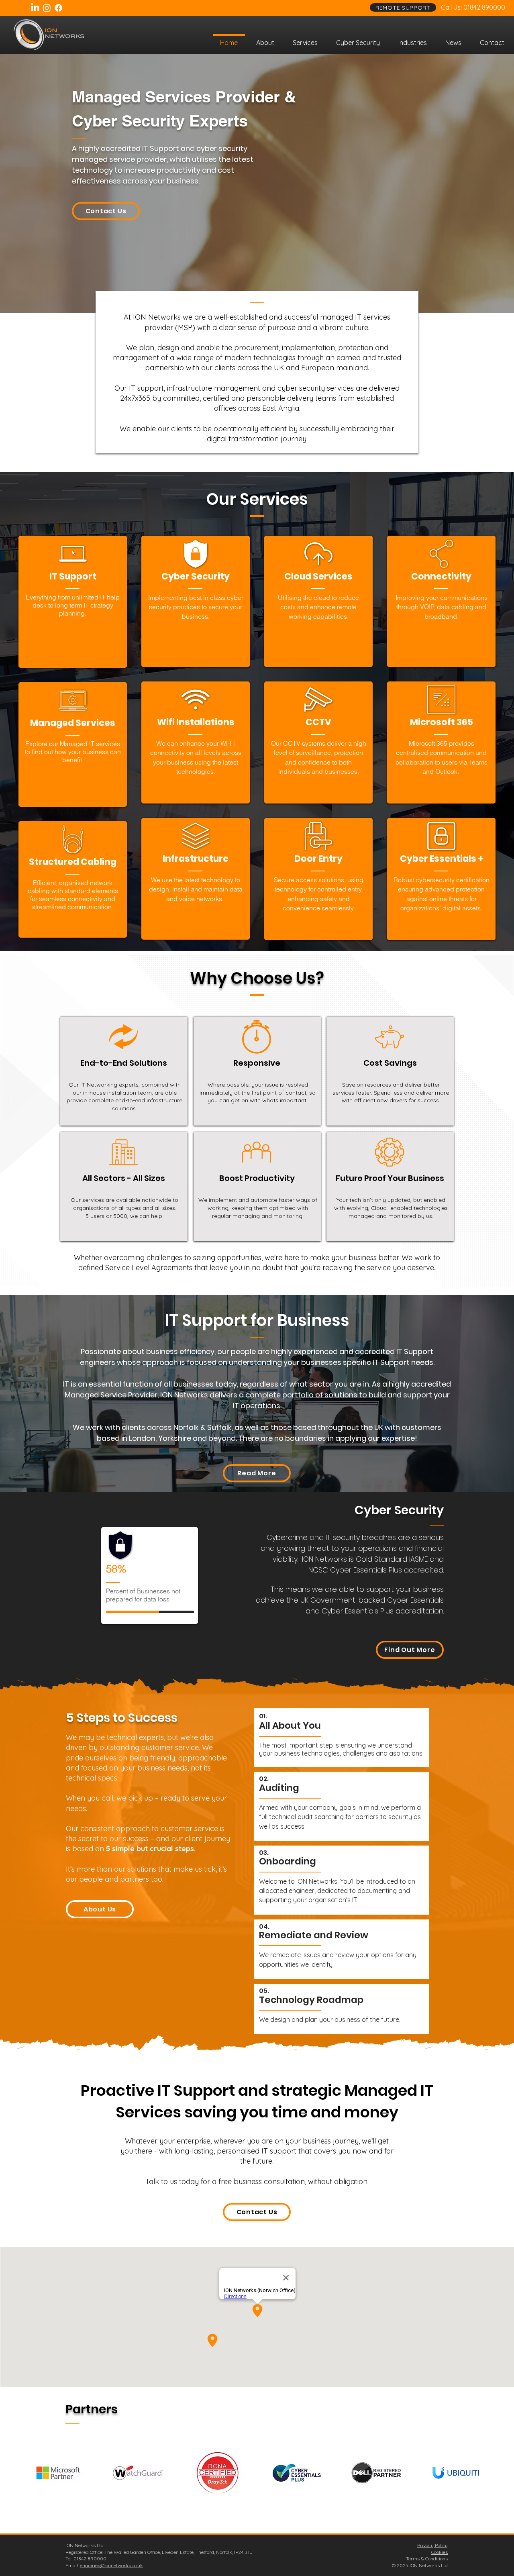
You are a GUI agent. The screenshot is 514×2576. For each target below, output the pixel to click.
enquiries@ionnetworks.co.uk (111, 2565)
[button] (305, 39)
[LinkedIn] (35, 8)
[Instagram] (47, 8)
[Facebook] (58, 8)
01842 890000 (484, 7)
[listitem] (73, 602)
